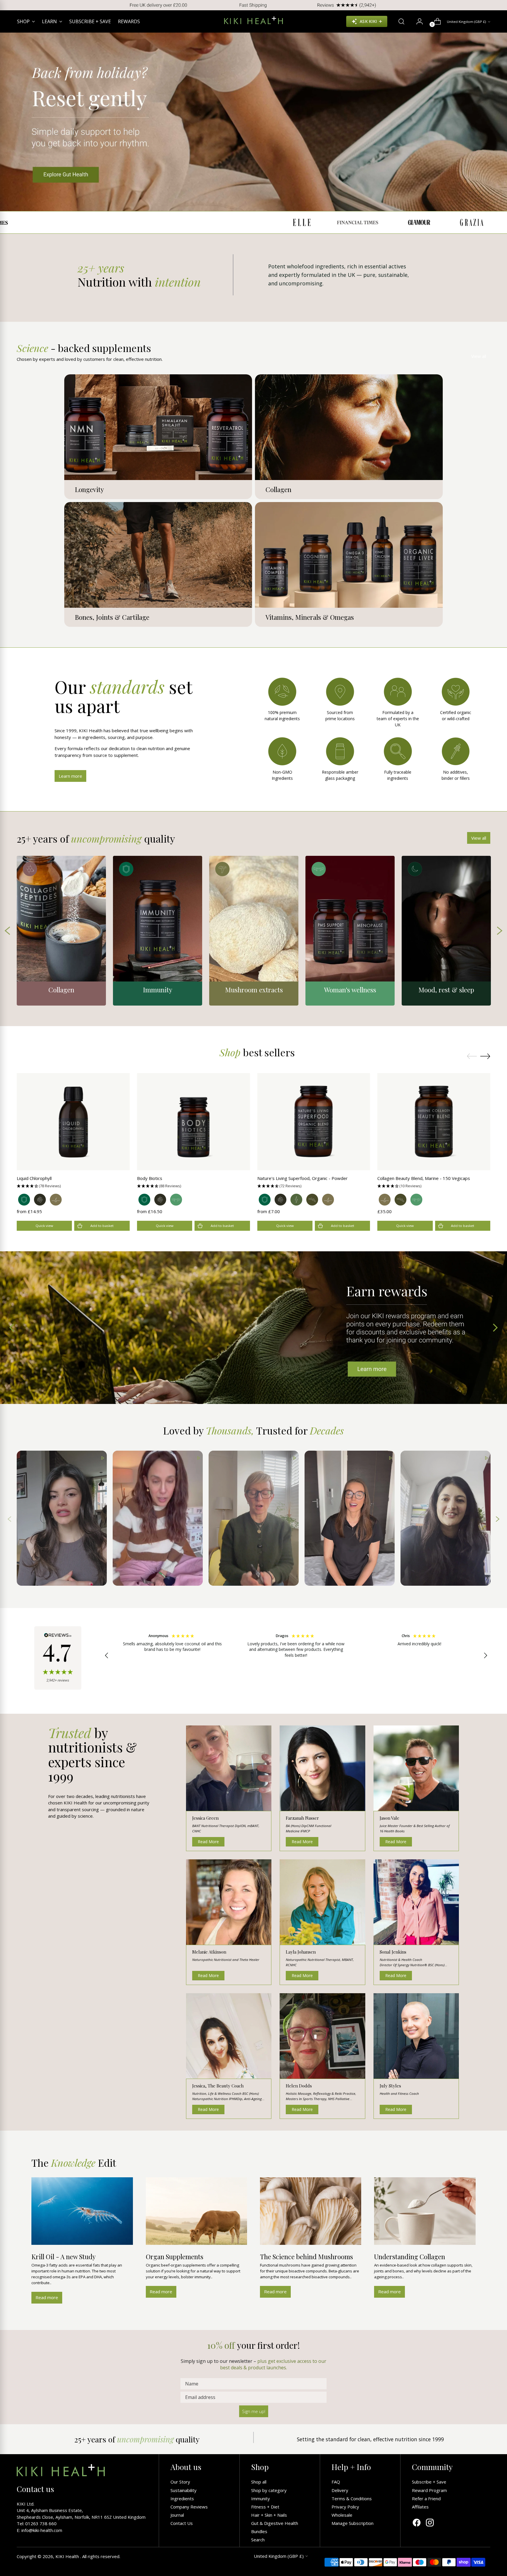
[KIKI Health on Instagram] (430, 2523)
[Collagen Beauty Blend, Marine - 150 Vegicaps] (434, 1122)
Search (258, 2540)
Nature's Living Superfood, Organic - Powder (302, 1178)
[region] (296, 1656)
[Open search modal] (399, 21)
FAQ (336, 2482)
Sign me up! (254, 2411)
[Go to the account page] (417, 21)
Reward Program (429, 2490)
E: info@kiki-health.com (39, 2530)
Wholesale (342, 2515)
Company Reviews (189, 2507)
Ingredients (182, 2498)
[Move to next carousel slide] (485, 1056)
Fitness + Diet (265, 2507)
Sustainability (184, 2490)
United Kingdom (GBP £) (467, 22)
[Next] (498, 5)
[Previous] (9, 5)
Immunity (261, 2498)
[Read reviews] (58, 1658)
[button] (73, 1186)
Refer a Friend (426, 2498)
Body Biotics (150, 1178)
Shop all (259, 2482)
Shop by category (269, 2490)
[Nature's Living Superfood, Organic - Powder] (314, 1122)
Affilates (420, 2507)
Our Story (180, 2482)
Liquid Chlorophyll (34, 1178)
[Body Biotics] (193, 1122)
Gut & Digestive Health (275, 2523)
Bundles (259, 2531)
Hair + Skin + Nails (269, 2515)
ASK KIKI (368, 21)
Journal (177, 2515)
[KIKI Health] (253, 20)
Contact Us (182, 2523)
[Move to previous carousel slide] (472, 1056)
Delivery (340, 2490)
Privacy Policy (345, 2507)
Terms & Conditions (352, 2498)
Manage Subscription (353, 2523)
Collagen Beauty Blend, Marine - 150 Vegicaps (424, 1178)
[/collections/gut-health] (253, 122)
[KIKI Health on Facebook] (417, 2523)
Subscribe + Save (429, 2482)
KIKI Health (68, 2556)
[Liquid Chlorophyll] (73, 1122)
